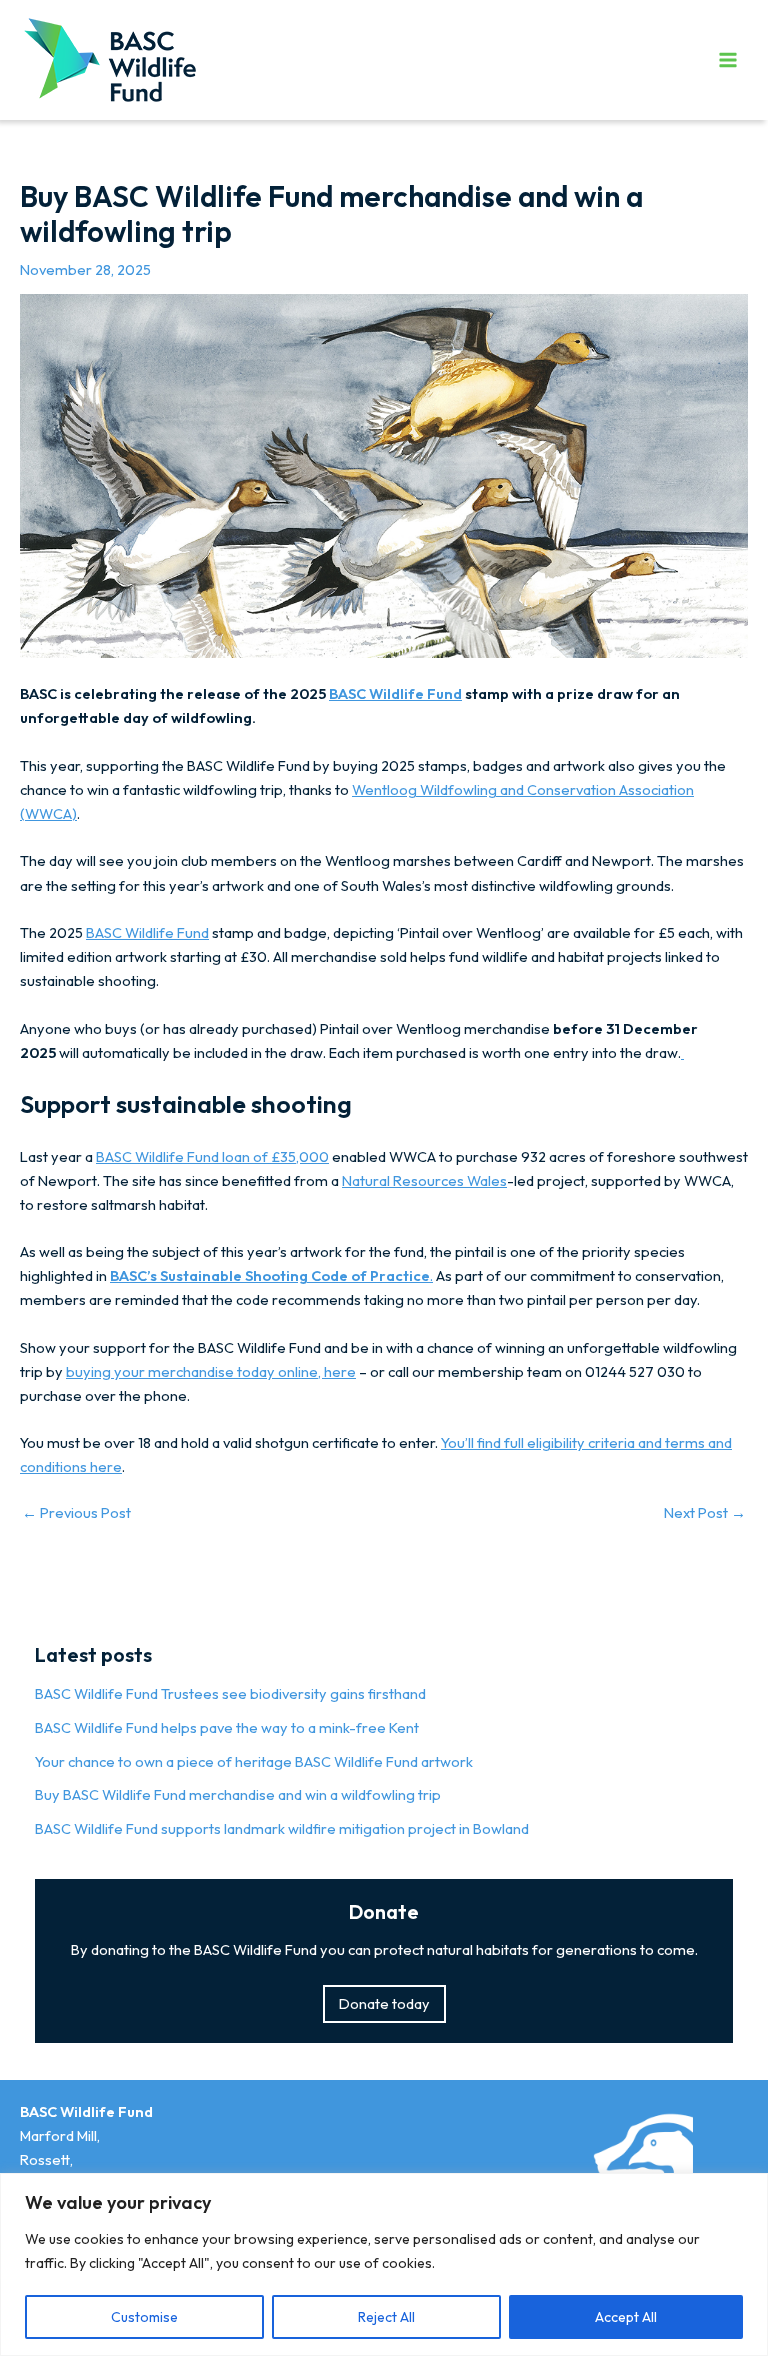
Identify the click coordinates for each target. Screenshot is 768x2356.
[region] (384, 2264)
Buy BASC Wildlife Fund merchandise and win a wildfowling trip (238, 1794)
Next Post (705, 1513)
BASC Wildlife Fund (395, 693)
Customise (144, 2317)
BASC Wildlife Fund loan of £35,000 (212, 1156)
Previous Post (76, 1513)
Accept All (626, 2317)
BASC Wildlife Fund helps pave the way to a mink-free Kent (227, 1727)
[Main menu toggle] (728, 59)
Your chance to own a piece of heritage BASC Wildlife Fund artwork (254, 1761)
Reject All (386, 2317)
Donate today (384, 2003)
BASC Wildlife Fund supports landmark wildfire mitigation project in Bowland (282, 1828)
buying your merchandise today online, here (211, 1371)
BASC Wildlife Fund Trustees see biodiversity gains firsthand (230, 1693)
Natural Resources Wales (424, 1180)
